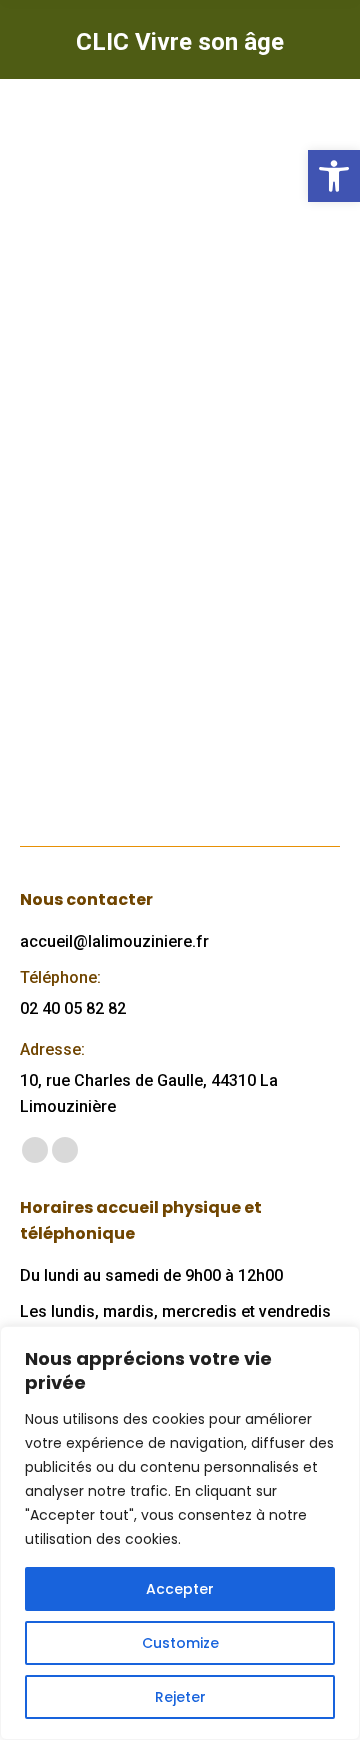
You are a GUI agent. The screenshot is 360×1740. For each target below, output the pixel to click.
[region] (180, 1533)
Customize (180, 1643)
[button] (334, 176)
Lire (64, 737)
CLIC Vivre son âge (137, 396)
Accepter (180, 1589)
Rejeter (180, 1697)
